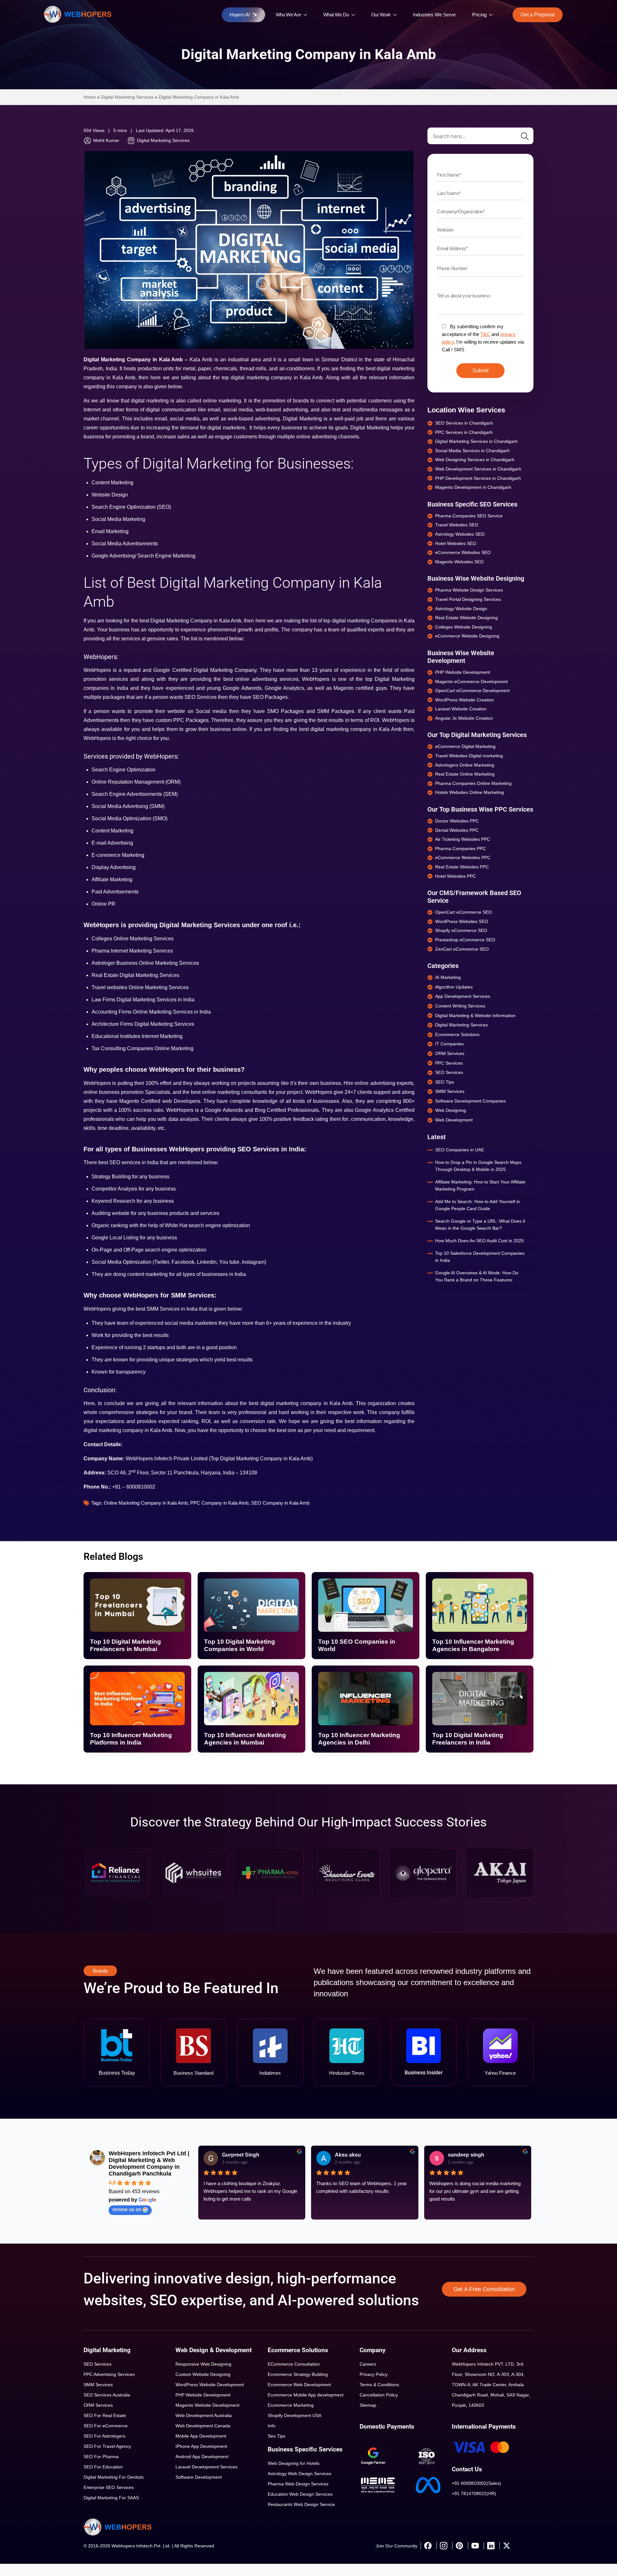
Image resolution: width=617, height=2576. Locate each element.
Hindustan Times (347, 2073)
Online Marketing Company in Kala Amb (146, 1503)
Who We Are (288, 15)
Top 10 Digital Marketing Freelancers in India (468, 1739)
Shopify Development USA (295, 2415)
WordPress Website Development (210, 2385)
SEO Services (98, 2364)
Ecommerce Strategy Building (298, 2374)
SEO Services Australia (107, 2395)
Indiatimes (270, 2073)
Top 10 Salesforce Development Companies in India (480, 1257)
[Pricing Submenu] (492, 15)
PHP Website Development (203, 2395)
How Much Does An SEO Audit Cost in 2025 (479, 1241)
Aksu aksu (348, 2155)
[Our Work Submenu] (397, 15)
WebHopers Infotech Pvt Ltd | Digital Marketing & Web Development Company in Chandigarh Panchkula (149, 2163)
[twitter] (506, 2546)
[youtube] (475, 2546)
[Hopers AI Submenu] (256, 15)
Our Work (381, 15)
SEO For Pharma (101, 2457)
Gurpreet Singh (241, 2155)
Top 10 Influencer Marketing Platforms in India (131, 1739)
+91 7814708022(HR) (474, 2493)
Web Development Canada (203, 2426)
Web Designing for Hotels (294, 2463)
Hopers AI (239, 15)
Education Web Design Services (300, 2494)
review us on (127, 2209)
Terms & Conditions (379, 2385)
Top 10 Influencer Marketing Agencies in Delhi (359, 1739)
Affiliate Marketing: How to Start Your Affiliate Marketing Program (480, 1185)
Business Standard (193, 2073)
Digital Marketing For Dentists (114, 2477)
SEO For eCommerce (106, 2426)
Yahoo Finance (500, 2073)
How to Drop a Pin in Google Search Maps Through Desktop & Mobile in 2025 (478, 1166)
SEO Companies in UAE (460, 1150)
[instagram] (443, 2546)
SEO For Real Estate (105, 2415)
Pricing (479, 15)
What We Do (336, 15)
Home (90, 97)
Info (272, 2426)
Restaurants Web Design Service (301, 2504)
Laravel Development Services (206, 2467)
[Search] (525, 136)
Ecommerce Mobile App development (306, 2395)
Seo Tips (277, 2436)
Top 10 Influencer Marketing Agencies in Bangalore (473, 1645)
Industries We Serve (434, 15)
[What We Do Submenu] (355, 15)
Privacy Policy (374, 2374)
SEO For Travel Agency (107, 2446)
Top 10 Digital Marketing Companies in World (240, 1645)
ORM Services (98, 2405)
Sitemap (368, 2405)
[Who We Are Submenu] (307, 15)
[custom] (428, 2546)
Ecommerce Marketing (291, 2405)
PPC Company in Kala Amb (219, 1503)
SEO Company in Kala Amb (280, 1503)
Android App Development (202, 2457)
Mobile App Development (201, 2436)
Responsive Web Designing (203, 2364)
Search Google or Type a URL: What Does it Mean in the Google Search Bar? (480, 1225)
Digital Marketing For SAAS (111, 2498)
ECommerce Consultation (294, 2364)
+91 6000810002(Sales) (476, 2483)
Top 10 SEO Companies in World (357, 1645)
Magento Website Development (207, 2405)
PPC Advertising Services (109, 2374)
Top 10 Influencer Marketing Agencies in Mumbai (245, 1739)
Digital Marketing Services (127, 97)
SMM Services (98, 2385)
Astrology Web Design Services (300, 2474)
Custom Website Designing (203, 2374)
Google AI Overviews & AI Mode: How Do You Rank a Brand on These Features (477, 1276)
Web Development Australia (204, 2415)
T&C (485, 334)
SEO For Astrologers (104, 2436)
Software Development (199, 2477)
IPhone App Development (201, 2446)
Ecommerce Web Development (299, 2385)
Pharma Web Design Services (298, 2484)
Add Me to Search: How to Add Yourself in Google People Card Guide (478, 1205)
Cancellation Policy (379, 2395)
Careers (368, 2364)
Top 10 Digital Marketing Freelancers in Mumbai (125, 1645)
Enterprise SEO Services (109, 2487)
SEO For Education (103, 2467)
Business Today (117, 2073)
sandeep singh (466, 2155)
